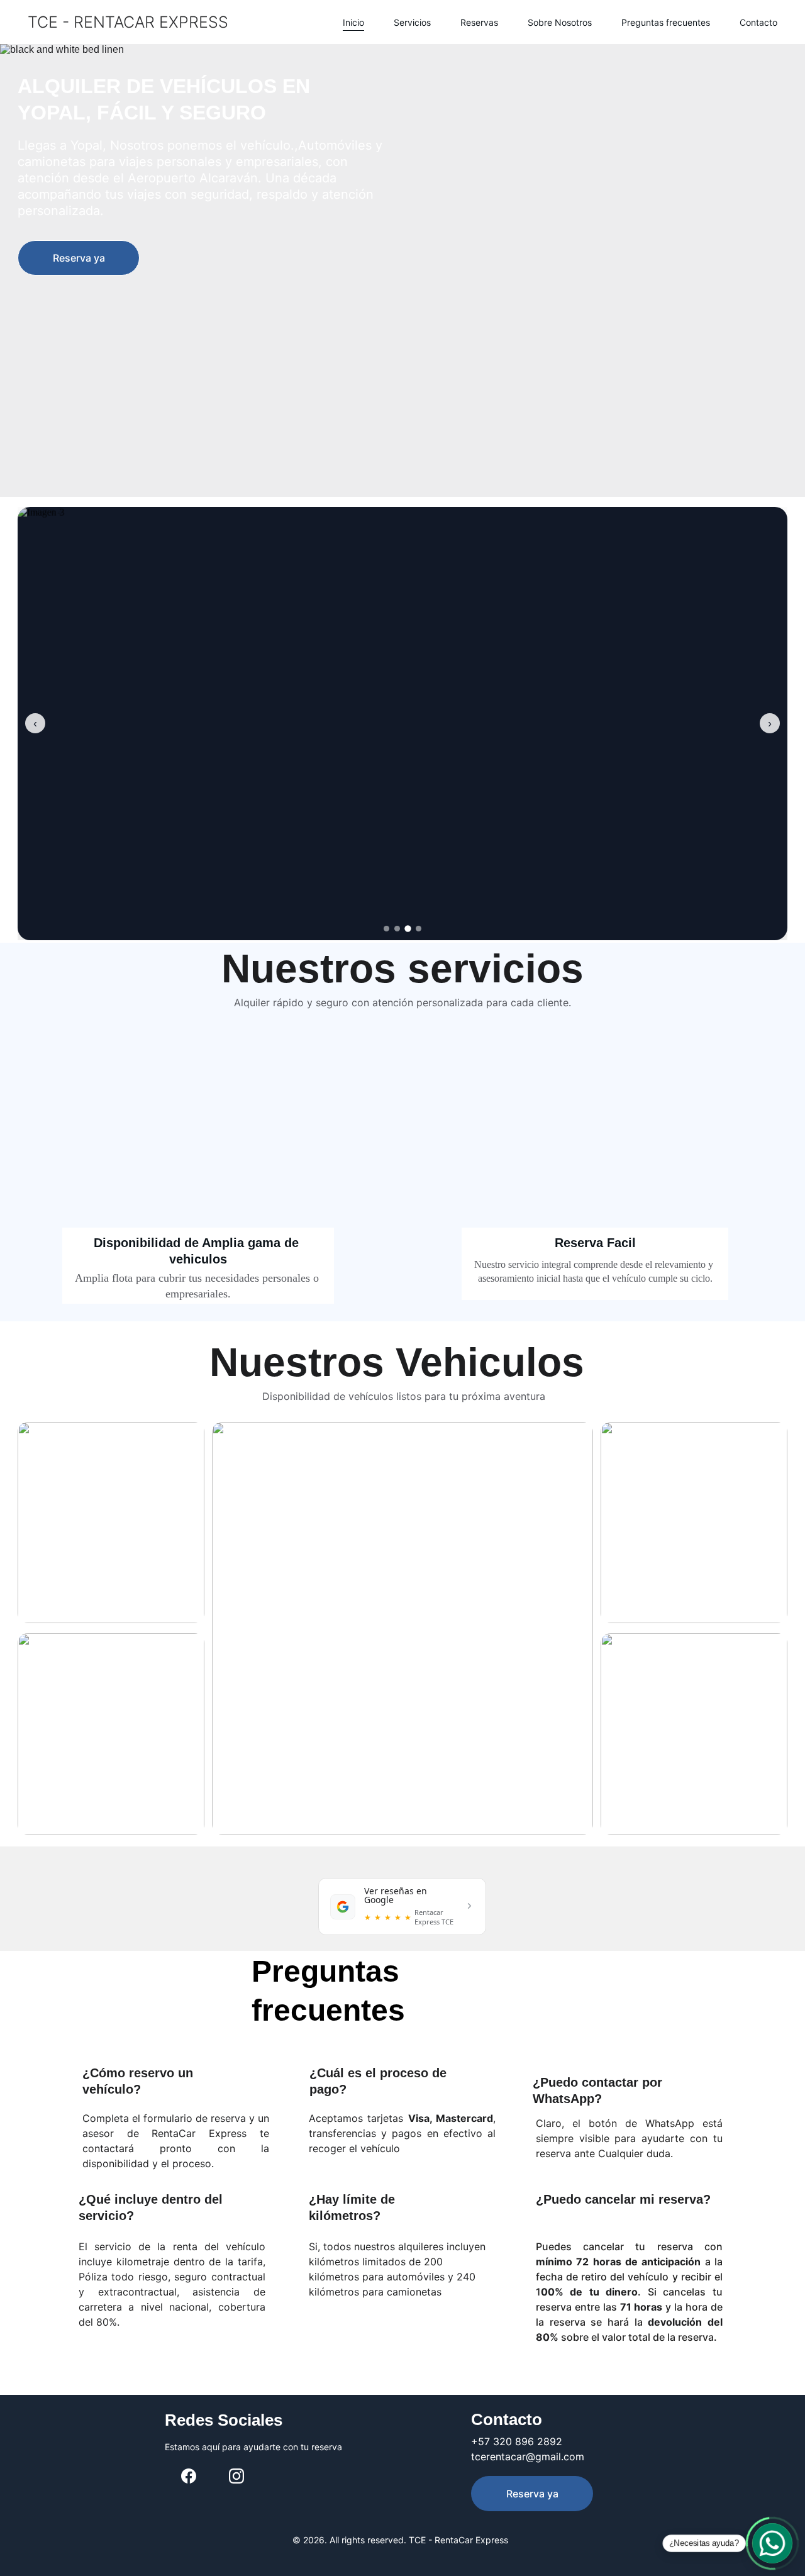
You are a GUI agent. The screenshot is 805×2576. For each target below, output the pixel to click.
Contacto (758, 22)
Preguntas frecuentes (666, 22)
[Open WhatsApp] (772, 2543)
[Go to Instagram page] (236, 2476)
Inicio (353, 22)
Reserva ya (79, 258)
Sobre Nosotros (560, 22)
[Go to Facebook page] (189, 2476)
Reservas (479, 22)
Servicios (412, 22)
